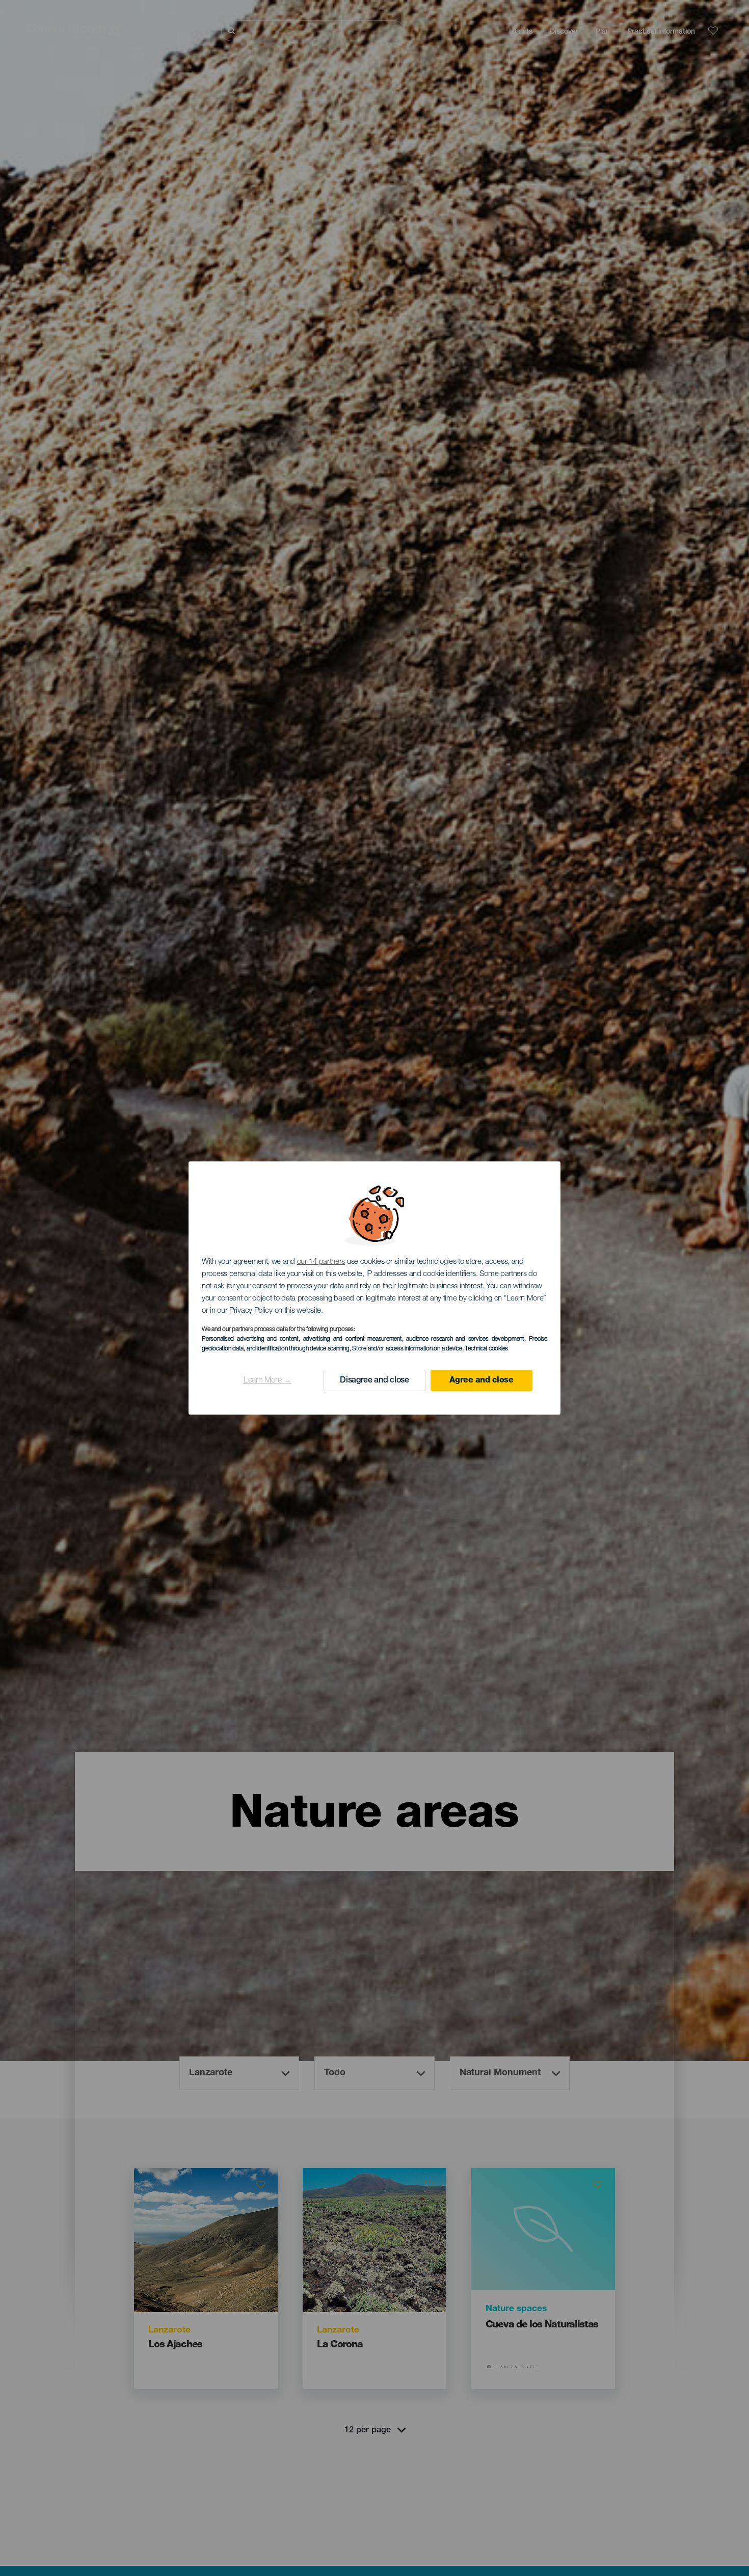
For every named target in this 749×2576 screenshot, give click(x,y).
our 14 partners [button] (321, 1262)
